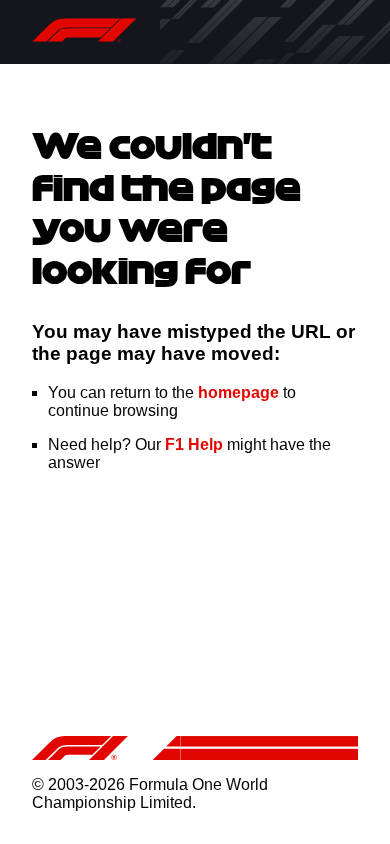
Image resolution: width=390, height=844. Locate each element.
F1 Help (194, 444)
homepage (238, 392)
